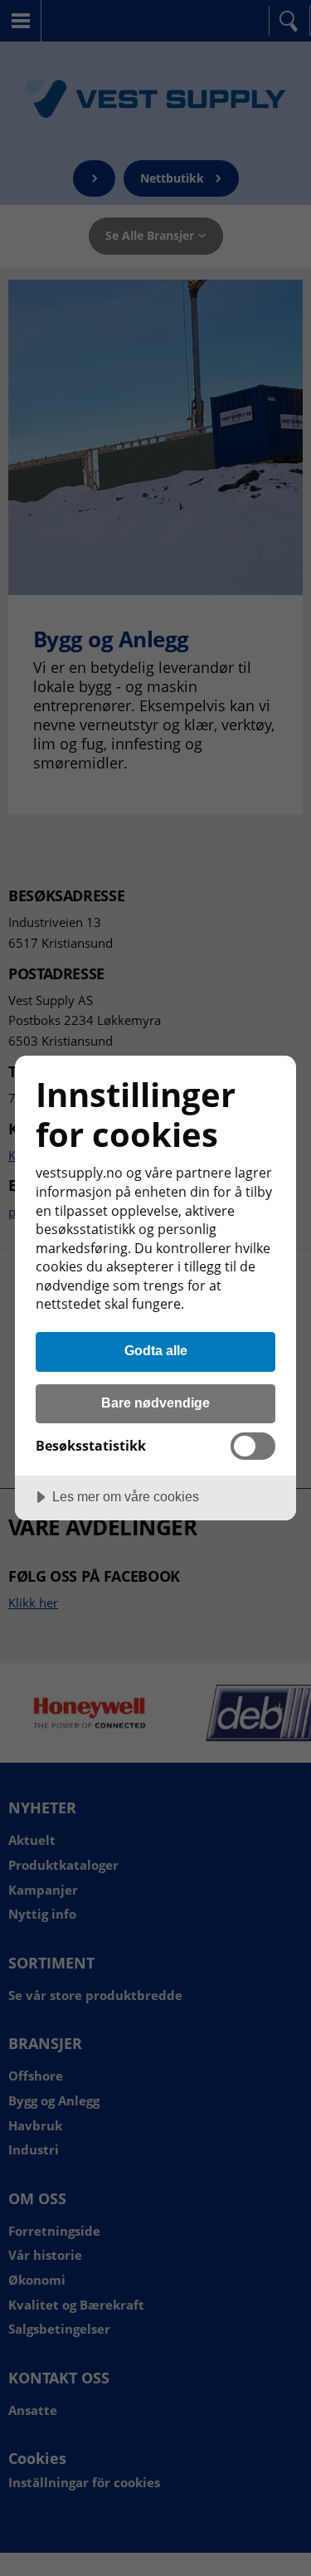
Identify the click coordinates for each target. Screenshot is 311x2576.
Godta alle (156, 1350)
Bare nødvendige (155, 1403)
